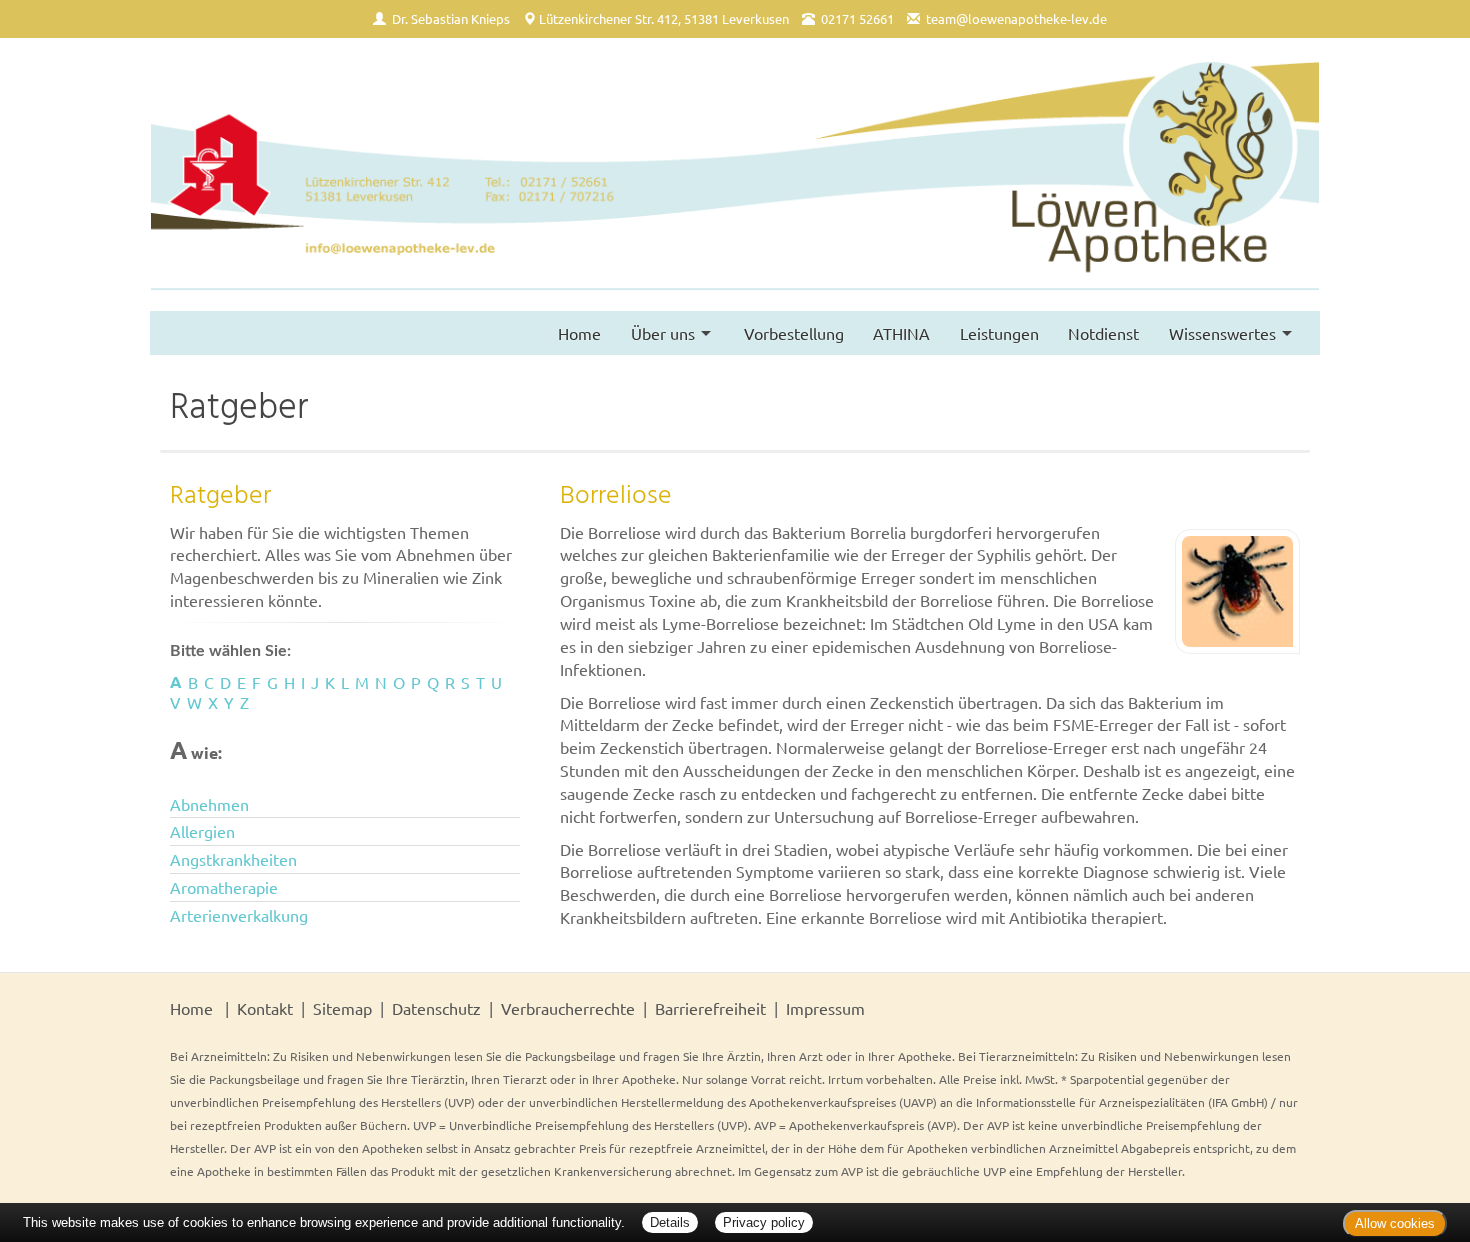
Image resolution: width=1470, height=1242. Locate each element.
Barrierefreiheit (710, 1008)
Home (579, 333)
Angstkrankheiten (233, 859)
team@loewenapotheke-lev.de (1016, 18)
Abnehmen (209, 804)
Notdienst (1103, 333)
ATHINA (901, 333)
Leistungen (999, 333)
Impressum (825, 1008)
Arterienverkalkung (239, 915)
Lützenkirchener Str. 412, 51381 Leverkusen (664, 18)
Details (670, 1222)
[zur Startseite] (735, 174)
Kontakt (265, 1008)
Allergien (202, 831)
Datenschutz (436, 1008)
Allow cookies (1395, 1223)
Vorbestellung (794, 333)
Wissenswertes (1222, 333)
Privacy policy (764, 1222)
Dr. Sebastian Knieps (451, 18)
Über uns (663, 333)
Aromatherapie (224, 887)
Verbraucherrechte (568, 1008)
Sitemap (342, 1008)
